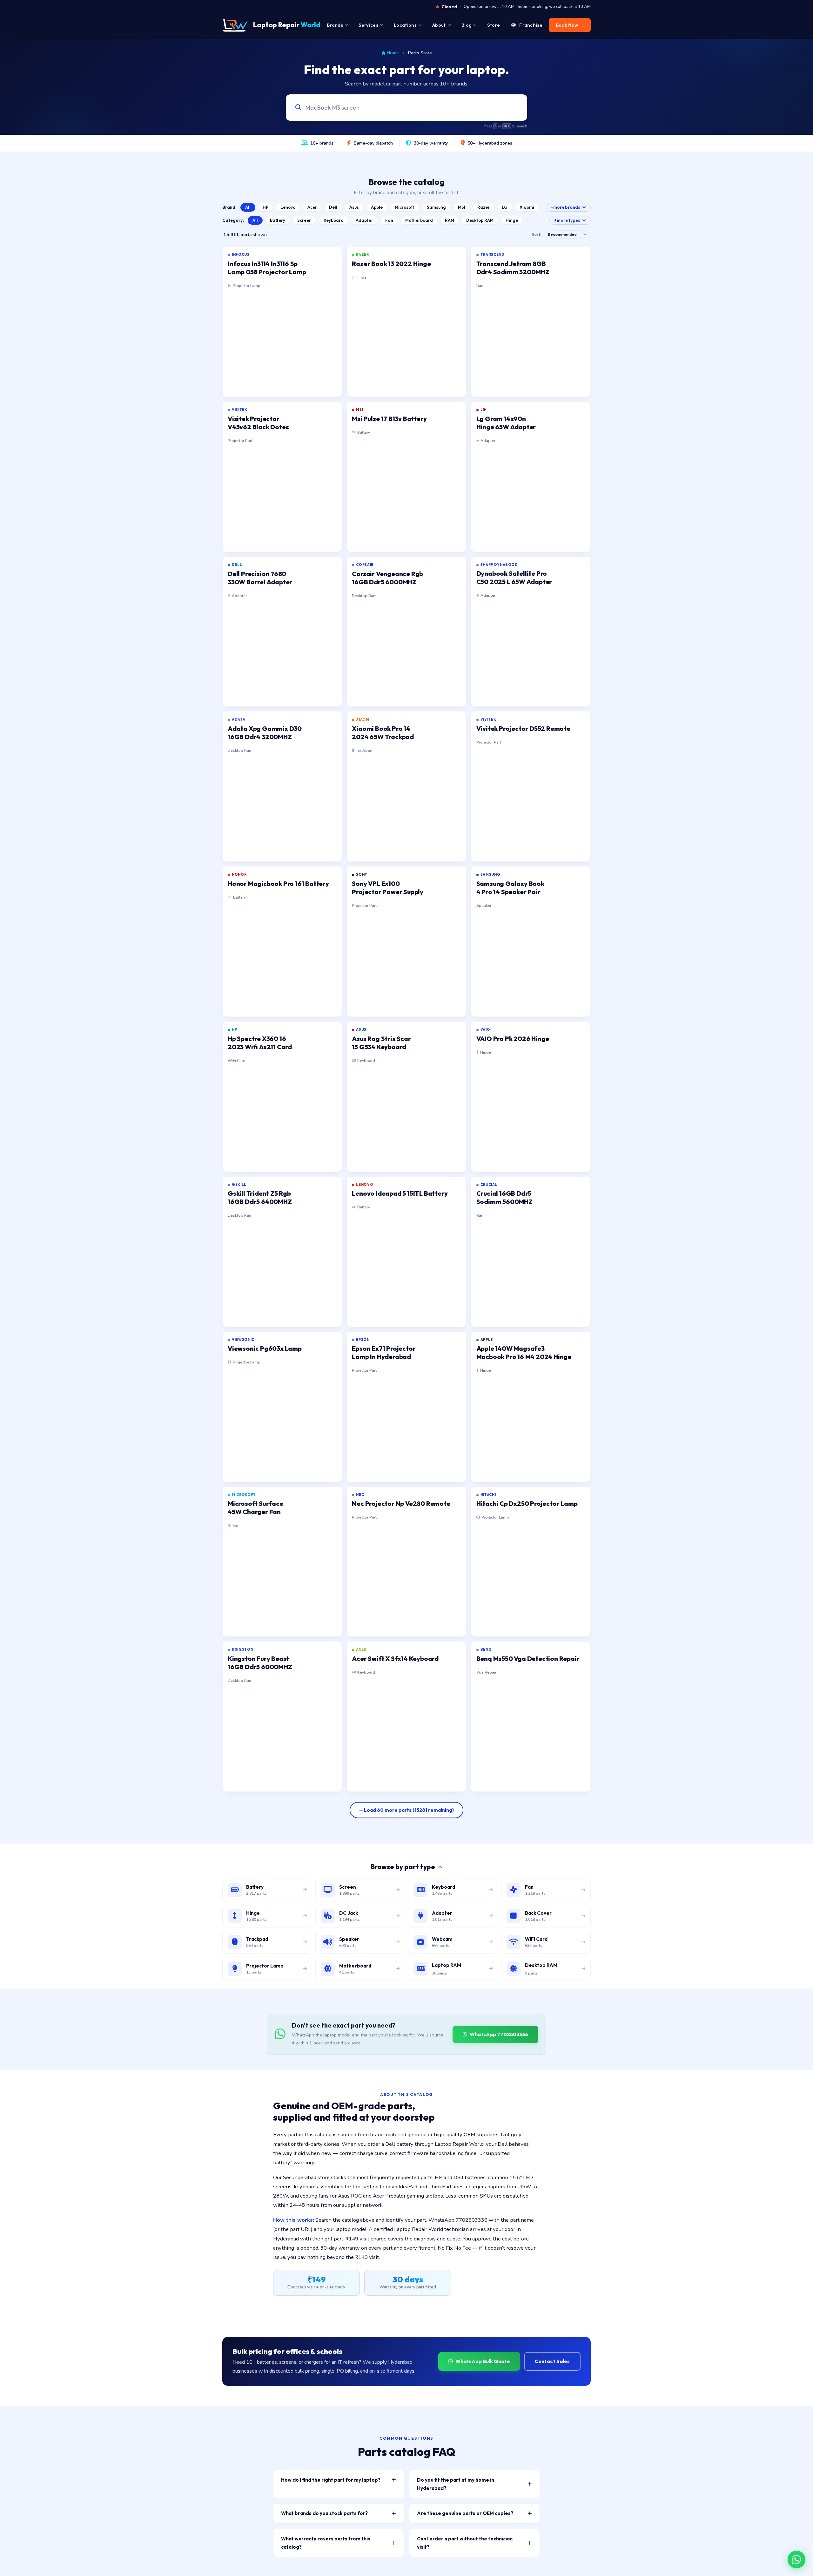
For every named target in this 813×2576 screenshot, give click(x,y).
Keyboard (334, 220)
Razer (484, 207)
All (248, 207)
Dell (333, 207)
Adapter (364, 220)
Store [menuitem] (494, 25)
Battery (278, 220)
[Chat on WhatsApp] (796, 2559)
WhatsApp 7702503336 (499, 2034)
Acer (312, 207)
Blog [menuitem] (467, 25)
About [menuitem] (439, 25)
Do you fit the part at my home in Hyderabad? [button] (456, 2484)
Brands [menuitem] (335, 25)
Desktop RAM (480, 220)
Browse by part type (403, 1867)
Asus (354, 207)
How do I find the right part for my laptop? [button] (331, 2480)
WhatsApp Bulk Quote (483, 2361)
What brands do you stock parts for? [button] (324, 2513)
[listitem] (282, 322)
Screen (304, 220)
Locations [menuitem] (405, 25)
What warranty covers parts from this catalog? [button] (326, 2543)
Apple (377, 207)
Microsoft (405, 207)
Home (393, 53)
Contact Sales (552, 2361)
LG (505, 207)
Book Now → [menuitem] (570, 25)
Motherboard (419, 220)
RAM (450, 220)
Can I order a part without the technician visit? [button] (465, 2543)
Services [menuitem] (368, 25)
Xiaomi (527, 207)
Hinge (512, 220)
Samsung (436, 207)
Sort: (537, 234)
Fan (389, 220)
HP (265, 207)
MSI (462, 207)
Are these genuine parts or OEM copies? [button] (465, 2513)
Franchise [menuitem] (531, 25)
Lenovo (288, 207)
